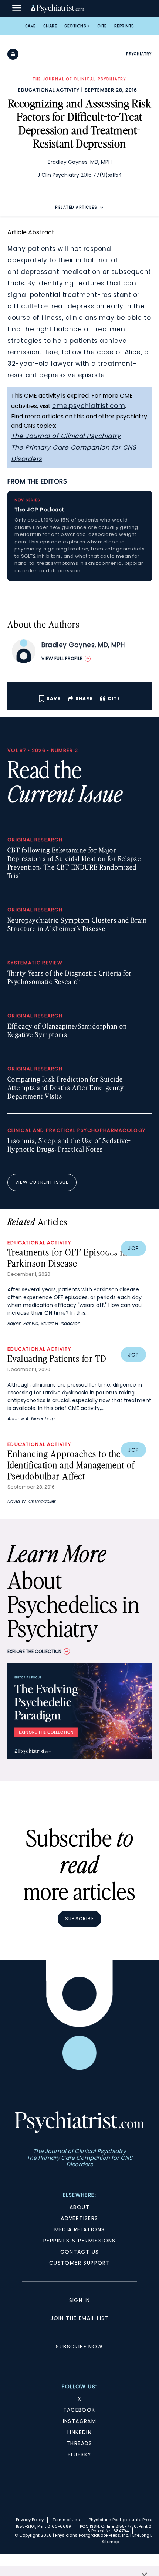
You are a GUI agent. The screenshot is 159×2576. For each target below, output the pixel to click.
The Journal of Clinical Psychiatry (66, 436)
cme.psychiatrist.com (89, 406)
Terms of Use (66, 2520)
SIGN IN (80, 2300)
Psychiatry (139, 54)
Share (50, 26)
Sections (75, 26)
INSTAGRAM (80, 2421)
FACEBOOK (79, 2410)
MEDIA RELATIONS (80, 2229)
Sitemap (110, 2542)
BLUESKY (80, 2454)
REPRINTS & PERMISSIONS (79, 2241)
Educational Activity (49, 90)
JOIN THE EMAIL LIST (79, 2318)
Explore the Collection (34, 1651)
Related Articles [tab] (76, 207)
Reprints (124, 26)
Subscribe (79, 1919)
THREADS (79, 2443)
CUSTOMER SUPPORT (79, 2263)
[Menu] (17, 9)
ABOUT (79, 2207)
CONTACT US (80, 2252)
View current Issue (42, 1182)
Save (31, 26)
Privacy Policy (30, 2520)
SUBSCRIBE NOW (79, 2347)
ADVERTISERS (79, 2218)
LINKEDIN (79, 2432)
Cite (102, 26)
